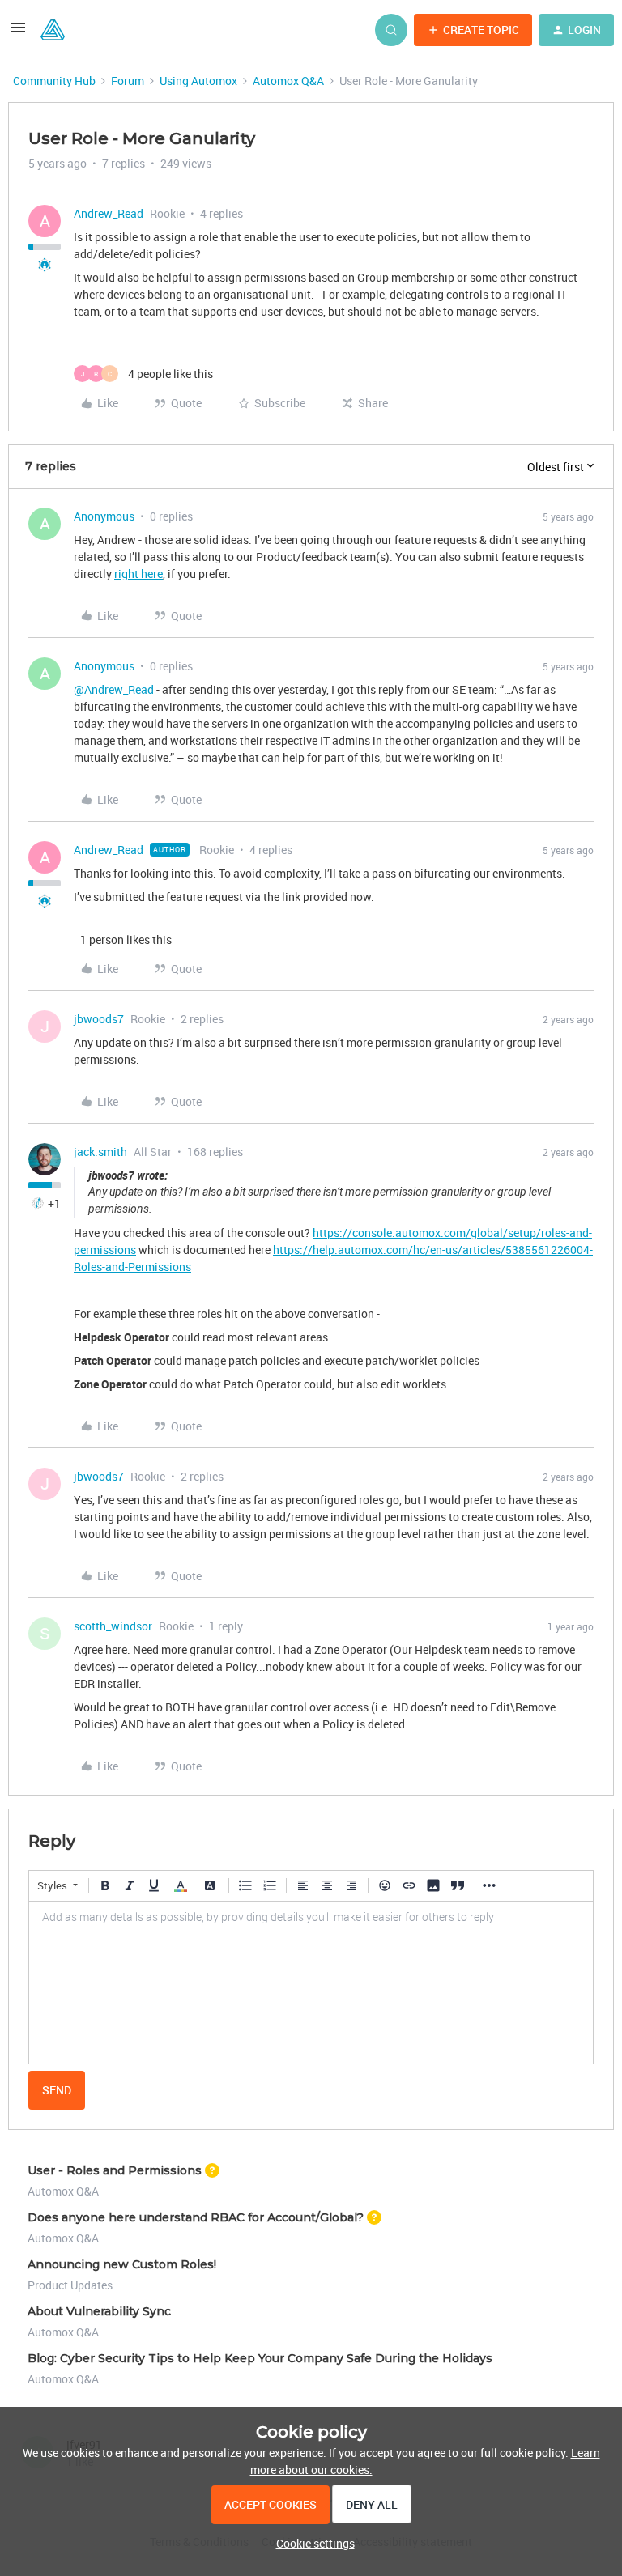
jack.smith (100, 1152)
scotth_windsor (113, 1626)
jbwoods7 (99, 1019)
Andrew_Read (109, 213)
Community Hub (54, 81)
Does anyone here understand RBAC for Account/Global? (196, 2217)
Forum (128, 81)
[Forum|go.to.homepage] (53, 30)
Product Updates (70, 2285)
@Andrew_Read (114, 689)
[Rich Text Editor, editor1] (311, 1983)
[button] (18, 33)
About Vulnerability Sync (99, 2311)
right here (138, 574)
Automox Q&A (288, 81)
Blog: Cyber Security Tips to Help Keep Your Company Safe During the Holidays (260, 2358)
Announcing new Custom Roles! (122, 2264)
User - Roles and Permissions (115, 2170)
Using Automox (198, 81)
